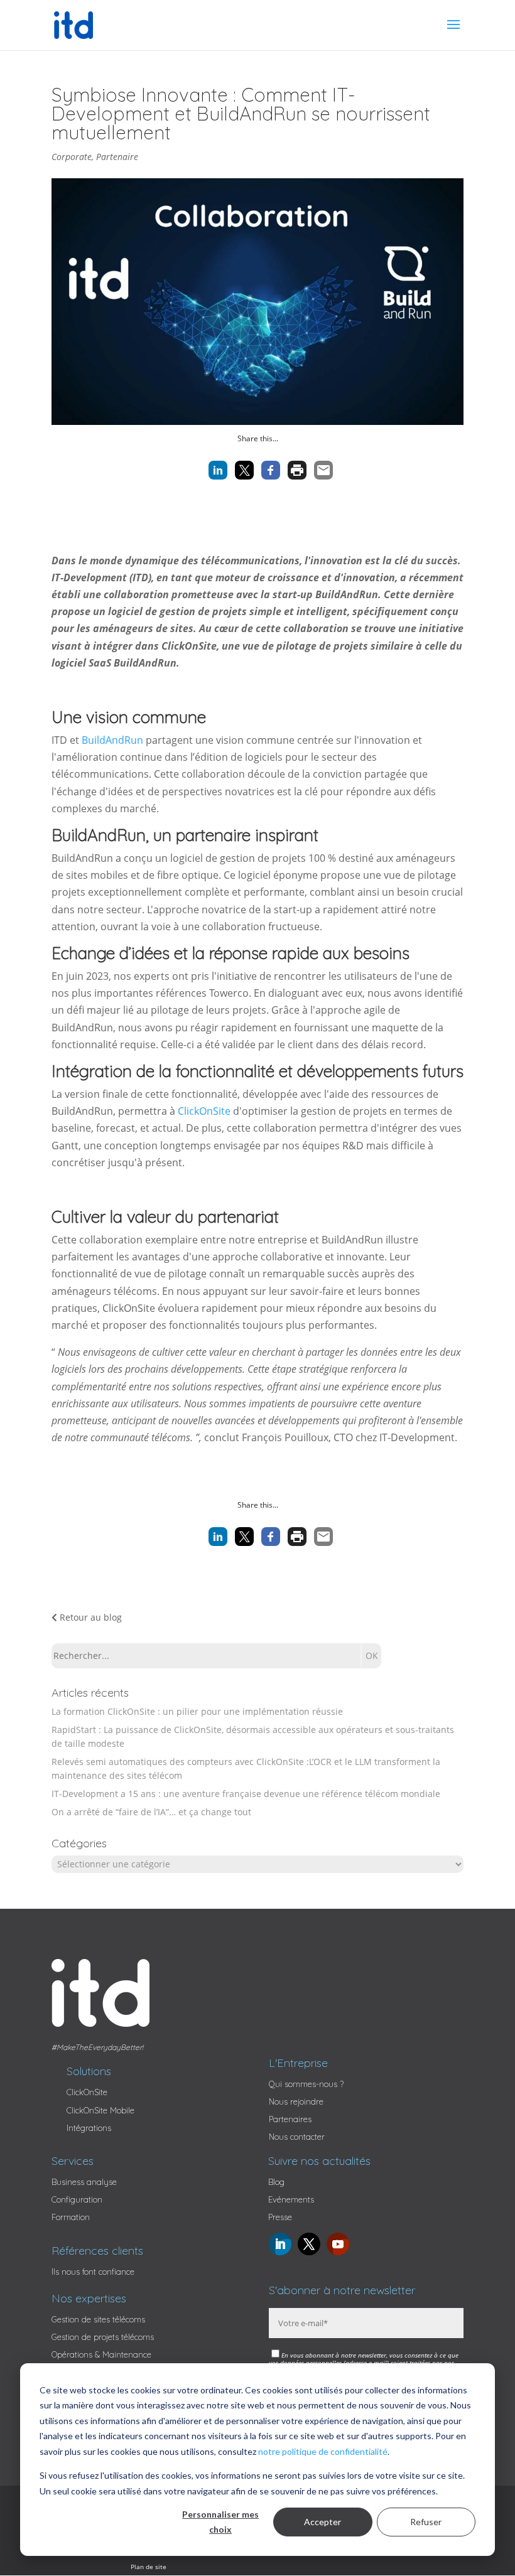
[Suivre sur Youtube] (338, 2244)
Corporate (72, 157)
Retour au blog (89, 1617)
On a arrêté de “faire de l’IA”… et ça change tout (151, 1812)
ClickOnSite (204, 1111)
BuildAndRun (112, 740)
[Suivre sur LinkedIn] (280, 2244)
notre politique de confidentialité (323, 2451)
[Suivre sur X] (309, 2244)
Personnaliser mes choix (220, 2522)
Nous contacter (297, 2137)
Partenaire (117, 157)
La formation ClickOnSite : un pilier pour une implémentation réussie (197, 1711)
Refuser (426, 2522)
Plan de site (149, 2567)
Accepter (323, 2522)
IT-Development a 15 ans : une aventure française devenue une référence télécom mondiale (246, 1794)
